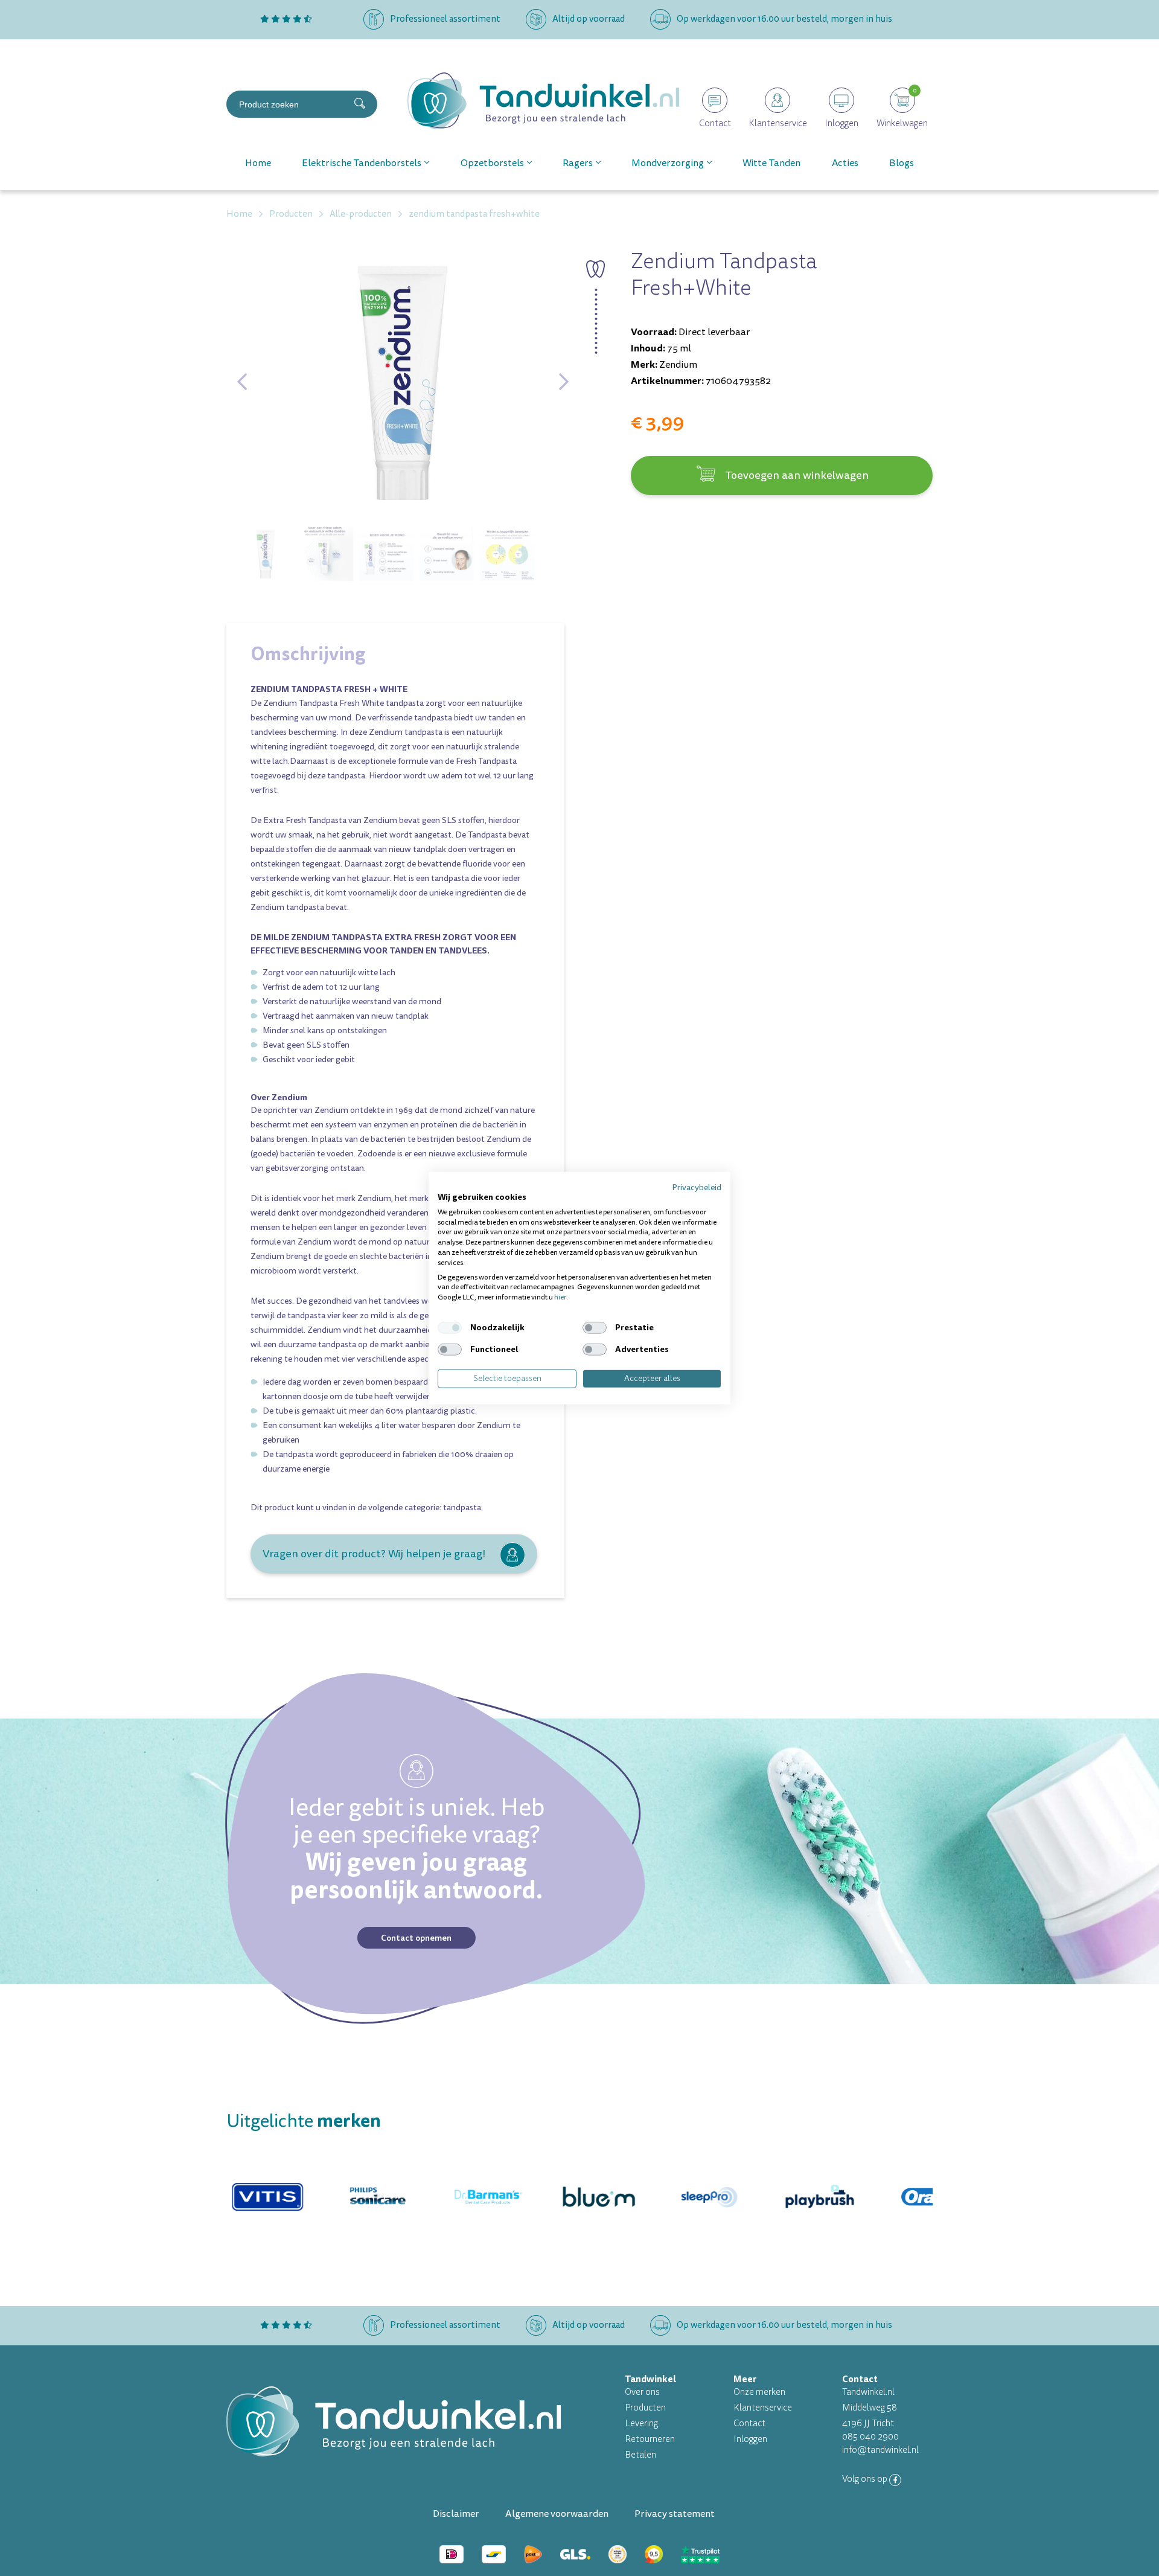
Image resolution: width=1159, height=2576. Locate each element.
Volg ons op (866, 2479)
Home (258, 163)
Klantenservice (763, 2408)
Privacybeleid (697, 1187)
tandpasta (462, 1507)
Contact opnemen (416, 1938)
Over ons (642, 2392)
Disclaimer (456, 2514)
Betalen (640, 2455)
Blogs (902, 163)
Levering (641, 2424)
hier (560, 1297)
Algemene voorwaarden (557, 2514)
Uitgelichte (304, 2121)
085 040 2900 (870, 2437)
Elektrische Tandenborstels (362, 163)
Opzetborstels (492, 163)
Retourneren (650, 2439)
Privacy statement (675, 2514)
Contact (749, 2424)
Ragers (578, 163)
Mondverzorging (668, 163)
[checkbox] (450, 1328)
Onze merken (759, 2392)
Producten (645, 2408)
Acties (845, 163)
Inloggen (750, 2439)
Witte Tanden (771, 163)
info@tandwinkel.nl (880, 2450)
